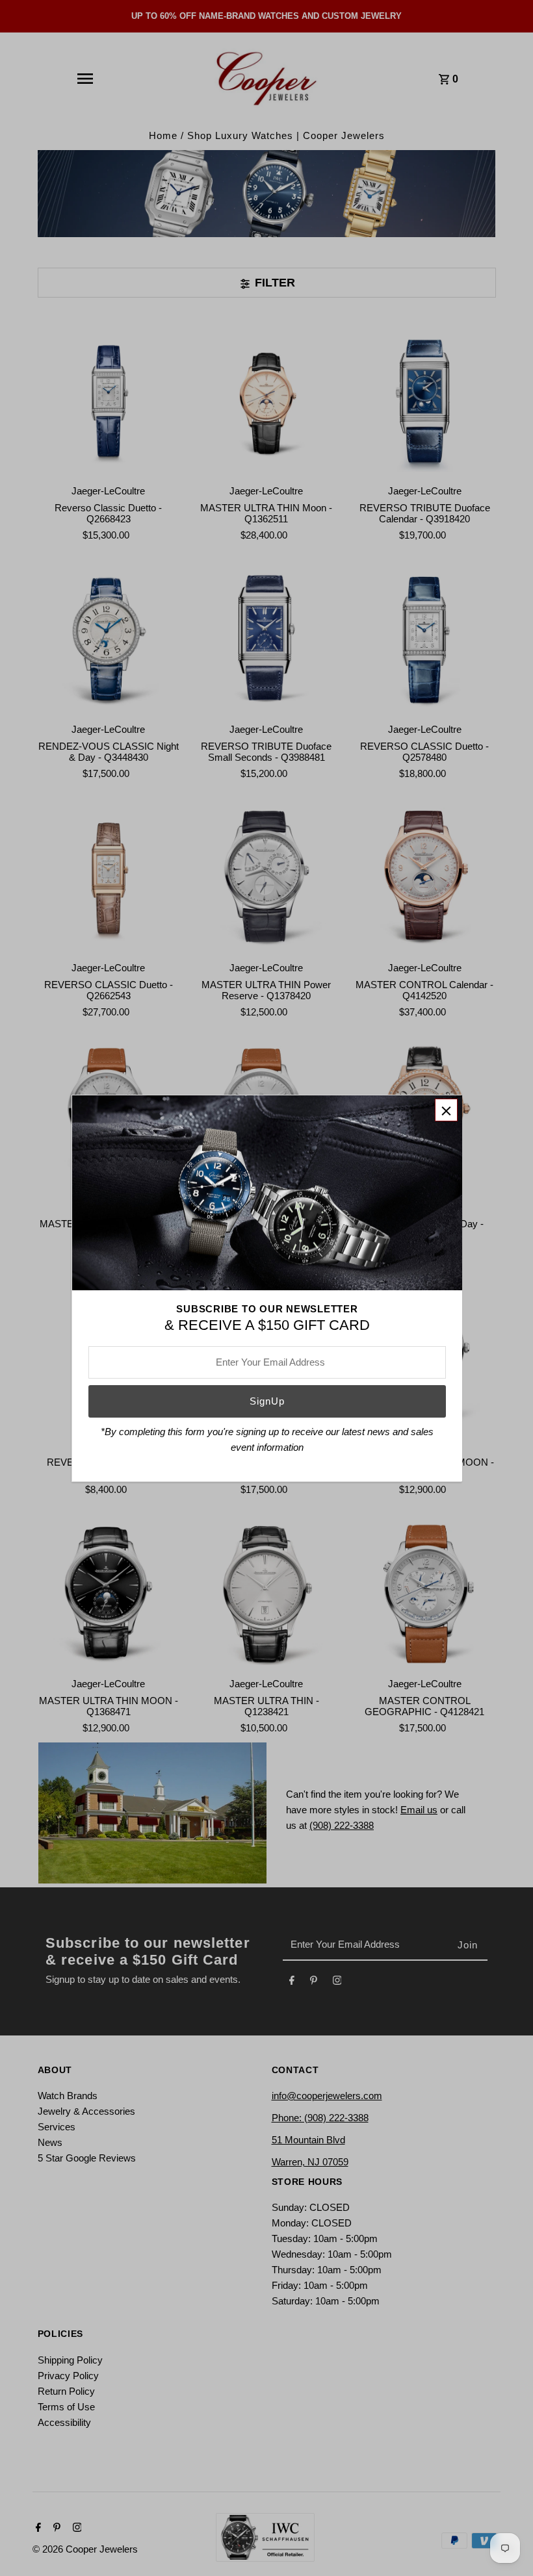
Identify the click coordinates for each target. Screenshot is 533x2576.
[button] (446, 1110)
